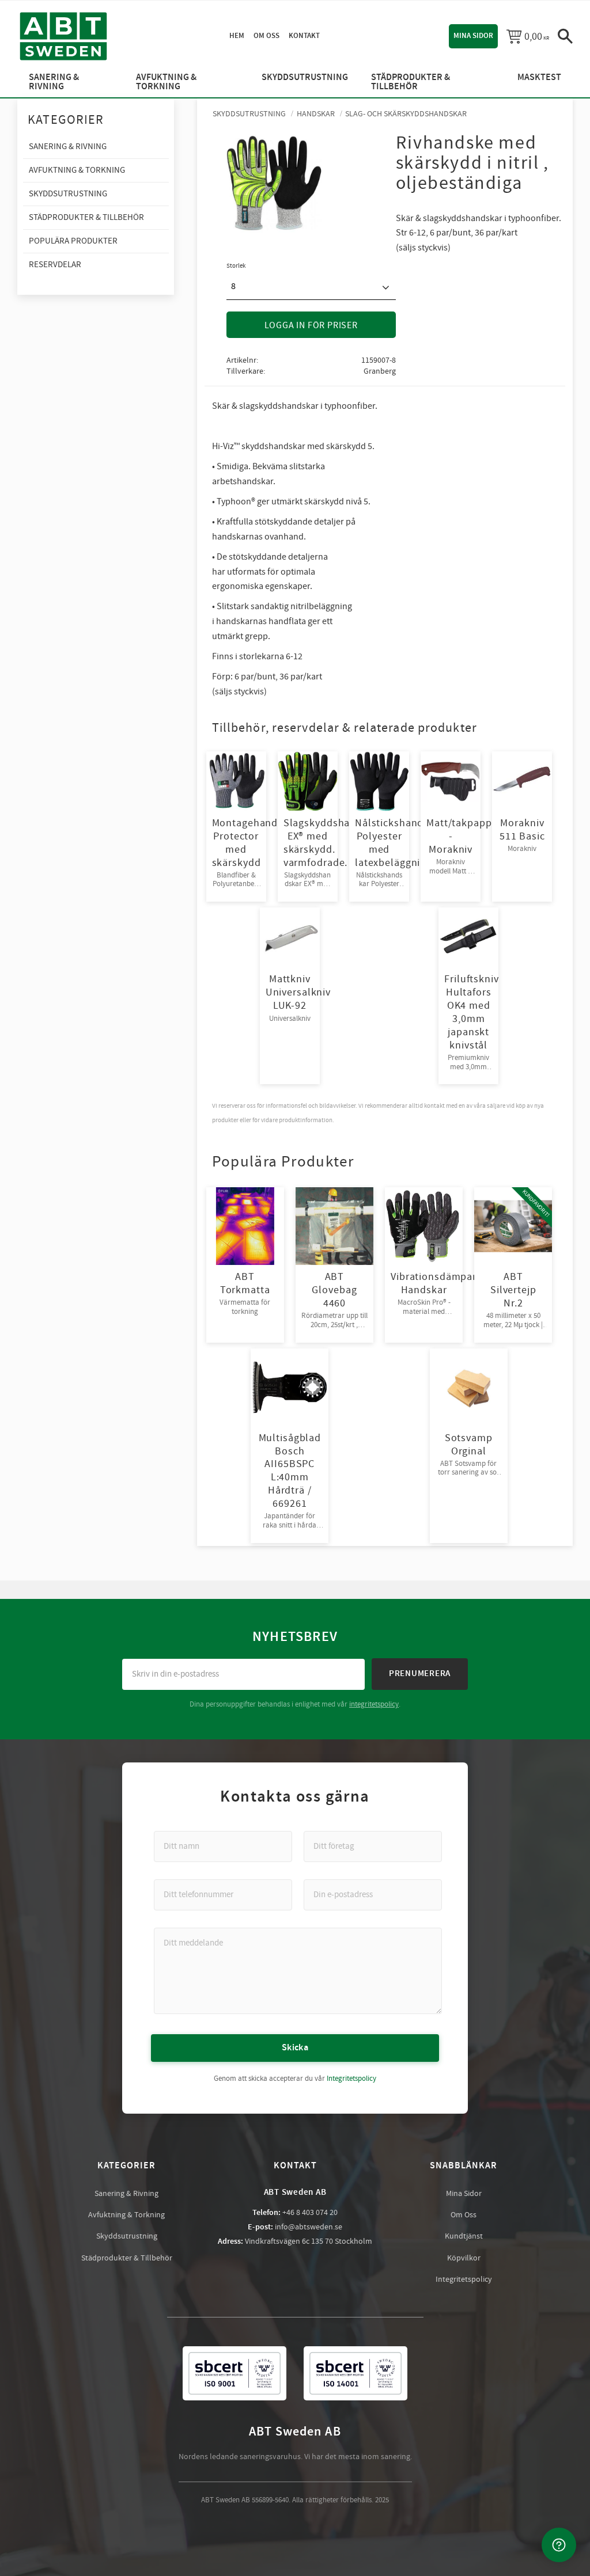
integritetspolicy (374, 1704)
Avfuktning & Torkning (126, 2215)
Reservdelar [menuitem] (55, 265)
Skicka (295, 2048)
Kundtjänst (464, 2236)
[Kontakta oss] (559, 2545)
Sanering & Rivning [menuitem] (54, 82)
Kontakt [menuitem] (304, 36)
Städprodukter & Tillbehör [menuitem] (411, 82)
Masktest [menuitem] (539, 77)
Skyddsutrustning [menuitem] (305, 77)
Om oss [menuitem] (266, 36)
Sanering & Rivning (126, 2194)
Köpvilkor (464, 2258)
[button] (565, 36)
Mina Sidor (464, 2194)
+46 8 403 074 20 (310, 2213)
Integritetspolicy (351, 2079)
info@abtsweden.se (309, 2227)
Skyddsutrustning (127, 2236)
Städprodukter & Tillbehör (127, 2258)
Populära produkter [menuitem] (73, 241)
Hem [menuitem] (237, 36)
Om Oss (464, 2215)
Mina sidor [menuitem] (473, 36)
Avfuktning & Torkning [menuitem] (166, 82)
